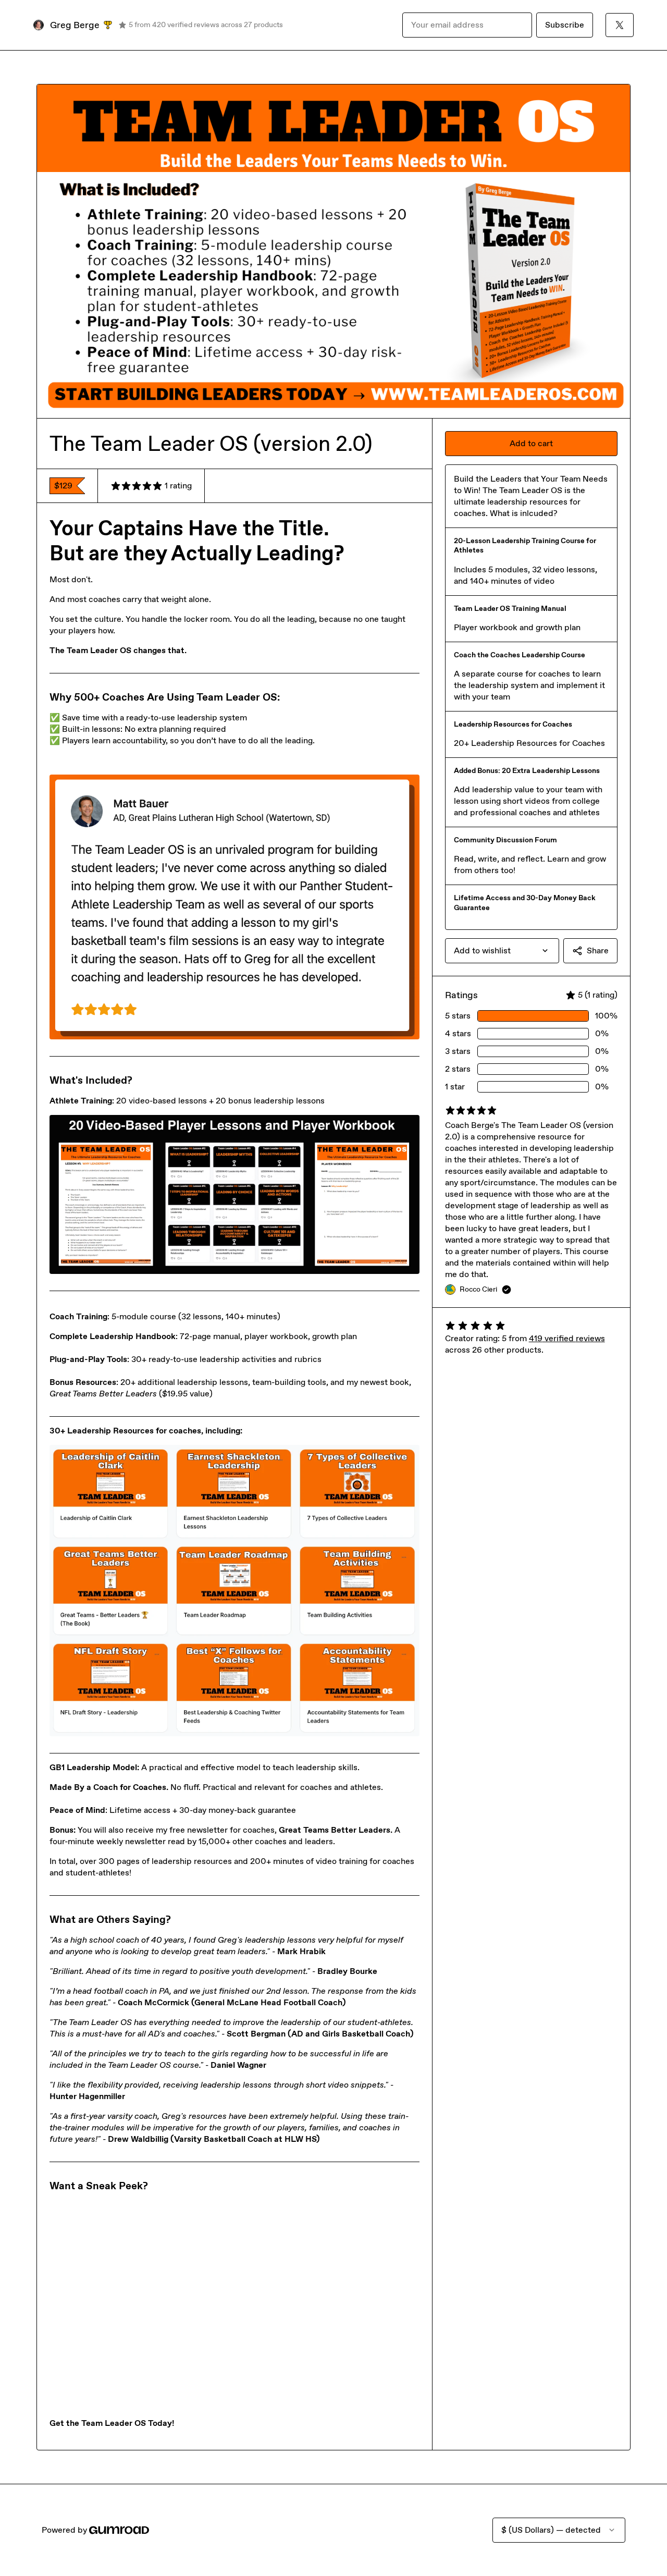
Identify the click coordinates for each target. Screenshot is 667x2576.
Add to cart (531, 443)
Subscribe (565, 25)
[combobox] (502, 951)
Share (598, 950)
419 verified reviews (567, 1338)
